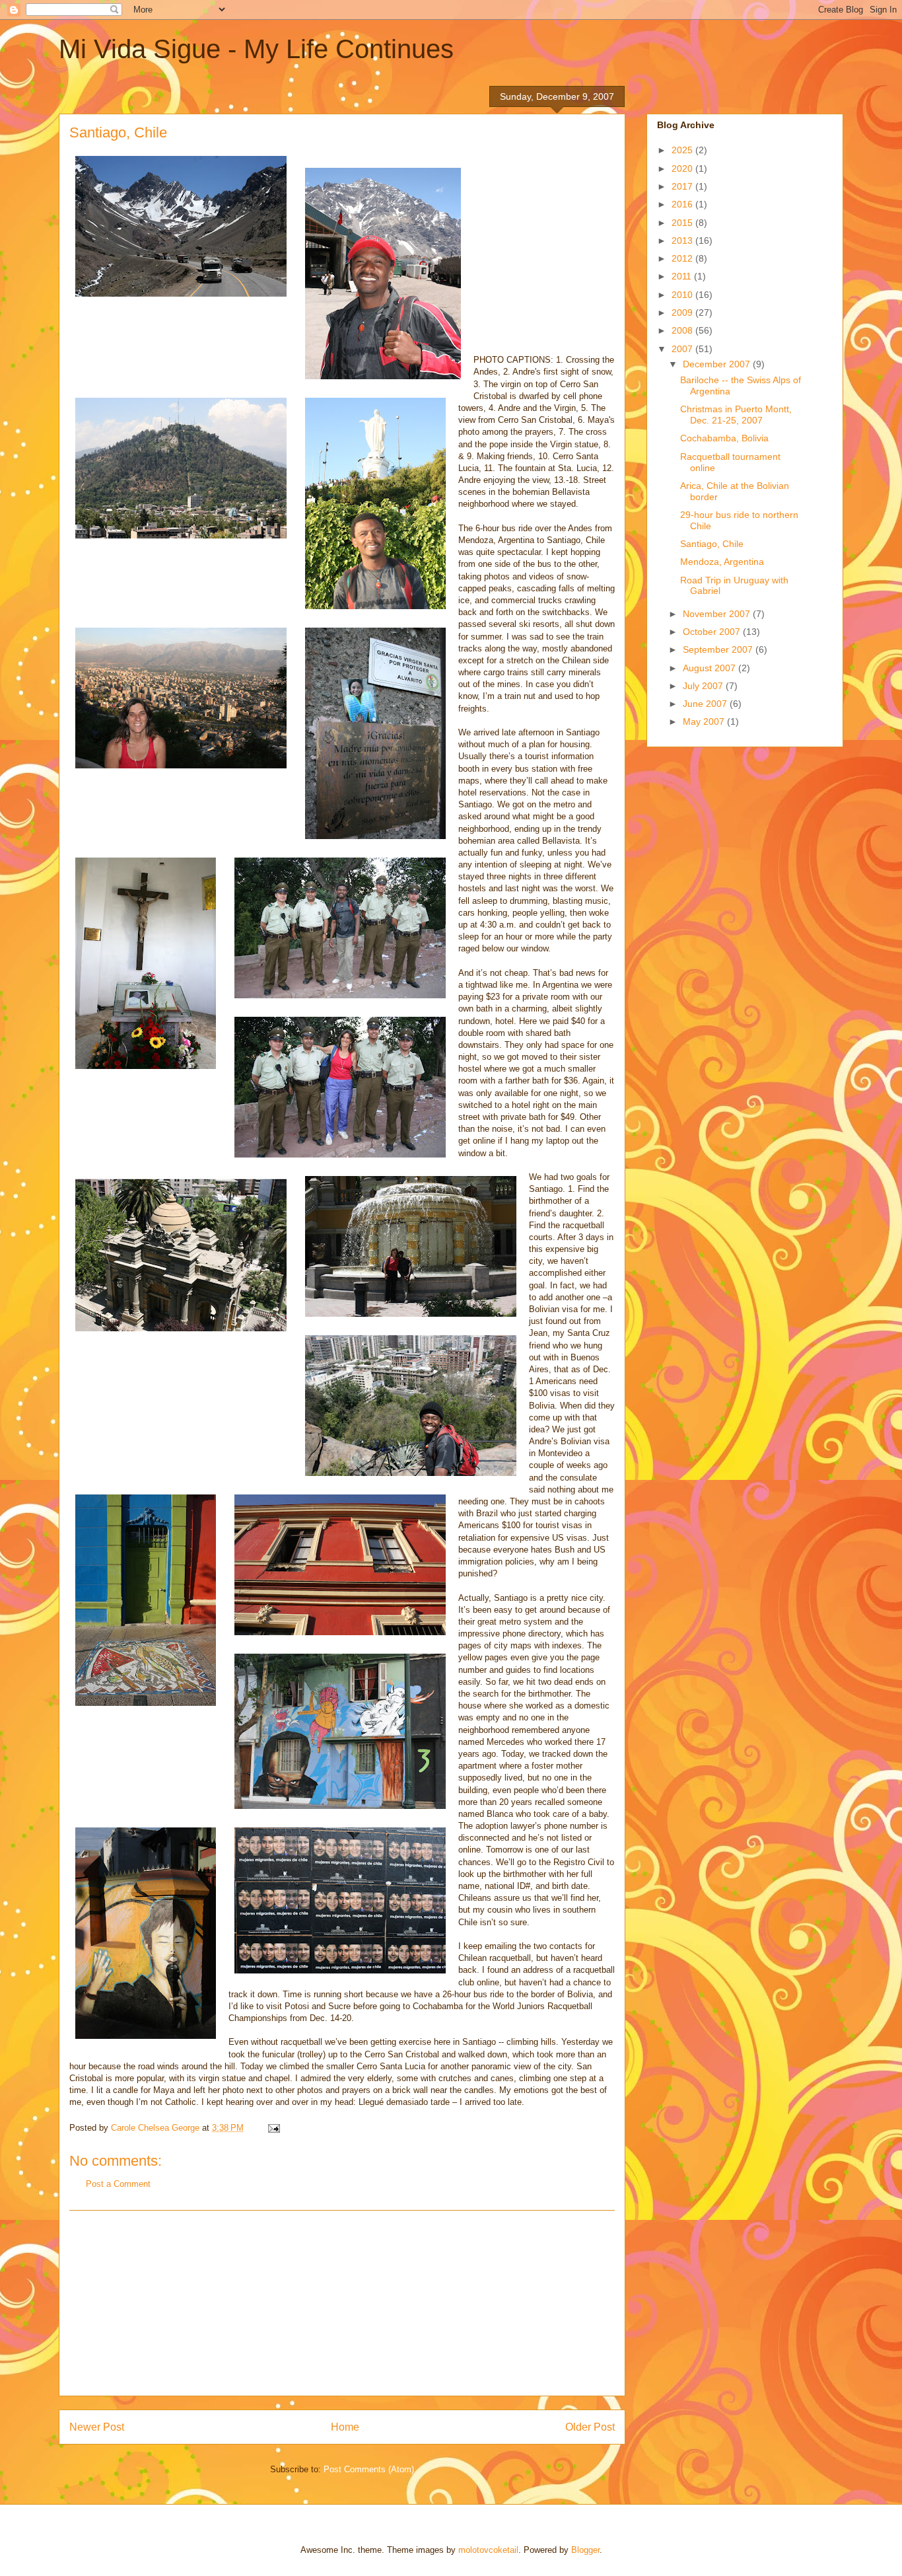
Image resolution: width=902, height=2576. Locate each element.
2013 (683, 240)
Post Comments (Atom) (369, 2469)
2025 (683, 150)
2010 (683, 295)
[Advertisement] (342, 2303)
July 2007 (704, 686)
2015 (683, 223)
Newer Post (97, 2427)
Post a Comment (118, 2184)
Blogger (585, 2550)
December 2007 (718, 364)
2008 (683, 330)
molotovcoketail (488, 2550)
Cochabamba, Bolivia (724, 438)
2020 (683, 168)
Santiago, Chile (712, 544)
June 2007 (706, 704)
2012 (683, 258)
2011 (683, 276)
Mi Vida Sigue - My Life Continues (256, 49)
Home (345, 2427)
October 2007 (713, 632)
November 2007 (718, 614)
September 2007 (719, 649)
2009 (683, 313)
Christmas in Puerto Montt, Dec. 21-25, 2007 (736, 415)
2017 (683, 186)
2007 (683, 349)
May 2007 (705, 721)
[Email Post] (273, 2128)
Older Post (590, 2427)
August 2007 (711, 668)
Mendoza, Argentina (722, 562)
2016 (683, 204)
